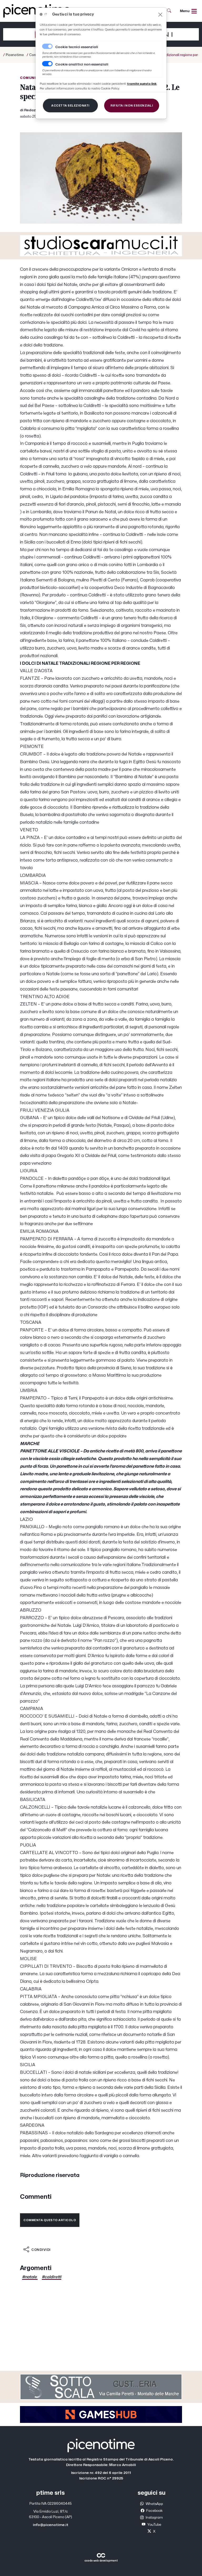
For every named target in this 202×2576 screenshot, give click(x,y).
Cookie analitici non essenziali (82, 64)
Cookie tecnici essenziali (77, 47)
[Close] (160, 15)
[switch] (47, 64)
